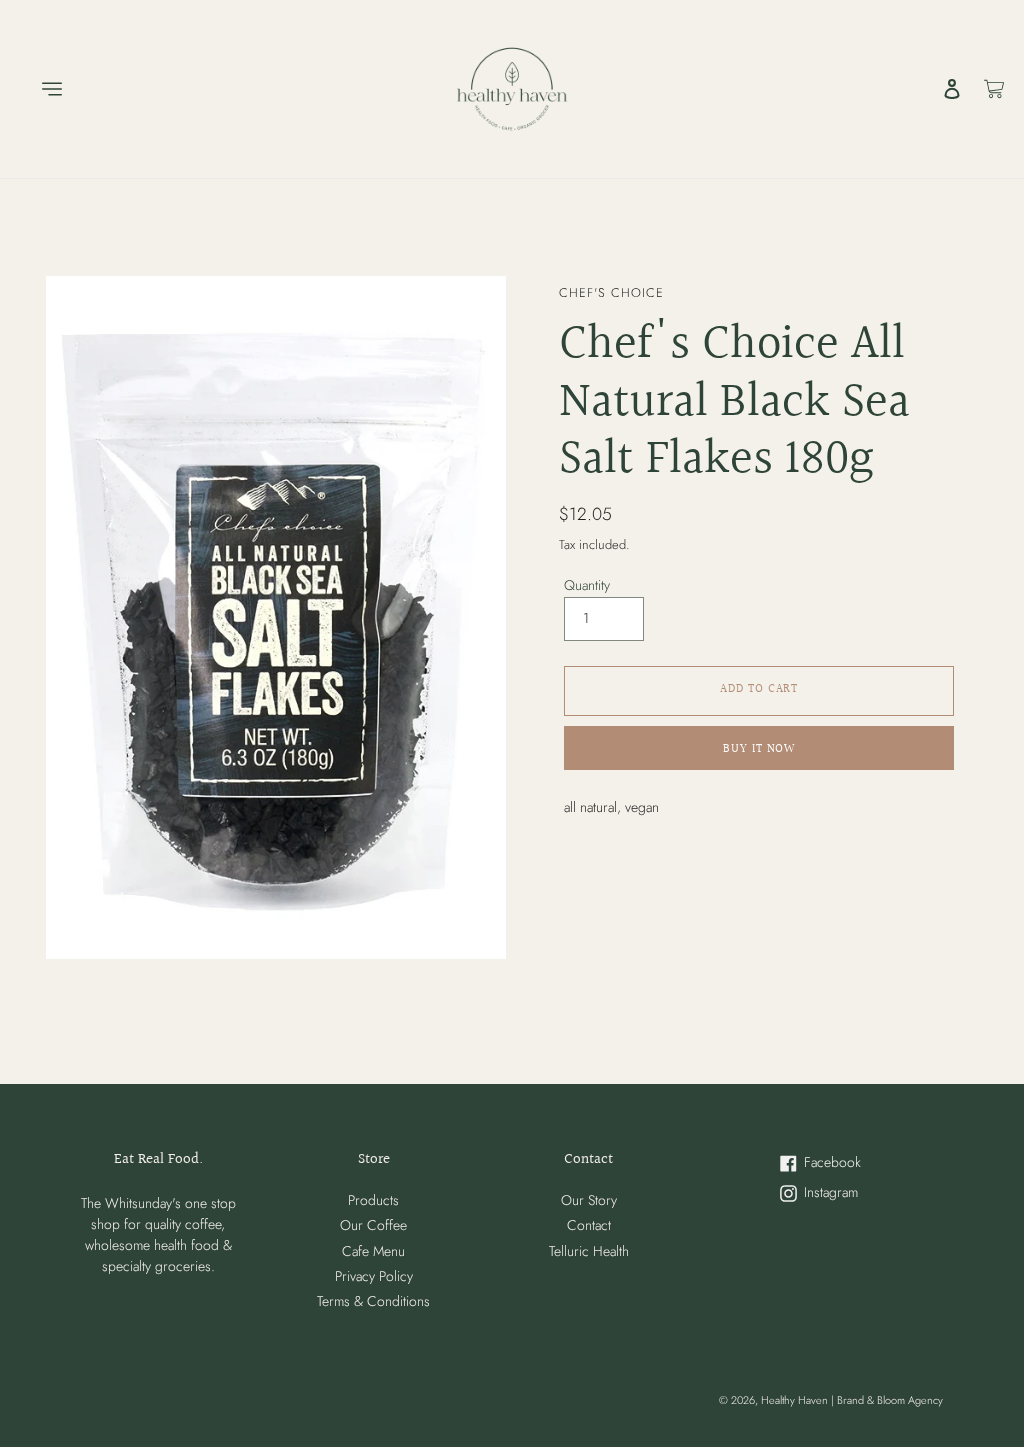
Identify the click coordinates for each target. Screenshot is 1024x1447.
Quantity (587, 585)
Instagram (846, 1193)
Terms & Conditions (373, 1301)
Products (373, 1200)
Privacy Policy (374, 1276)
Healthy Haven (796, 1400)
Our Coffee (373, 1225)
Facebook (846, 1163)
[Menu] (42, 89)
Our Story (589, 1200)
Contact (589, 1225)
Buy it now (759, 749)
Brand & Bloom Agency (890, 1400)
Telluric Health (589, 1251)
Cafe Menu (373, 1251)
